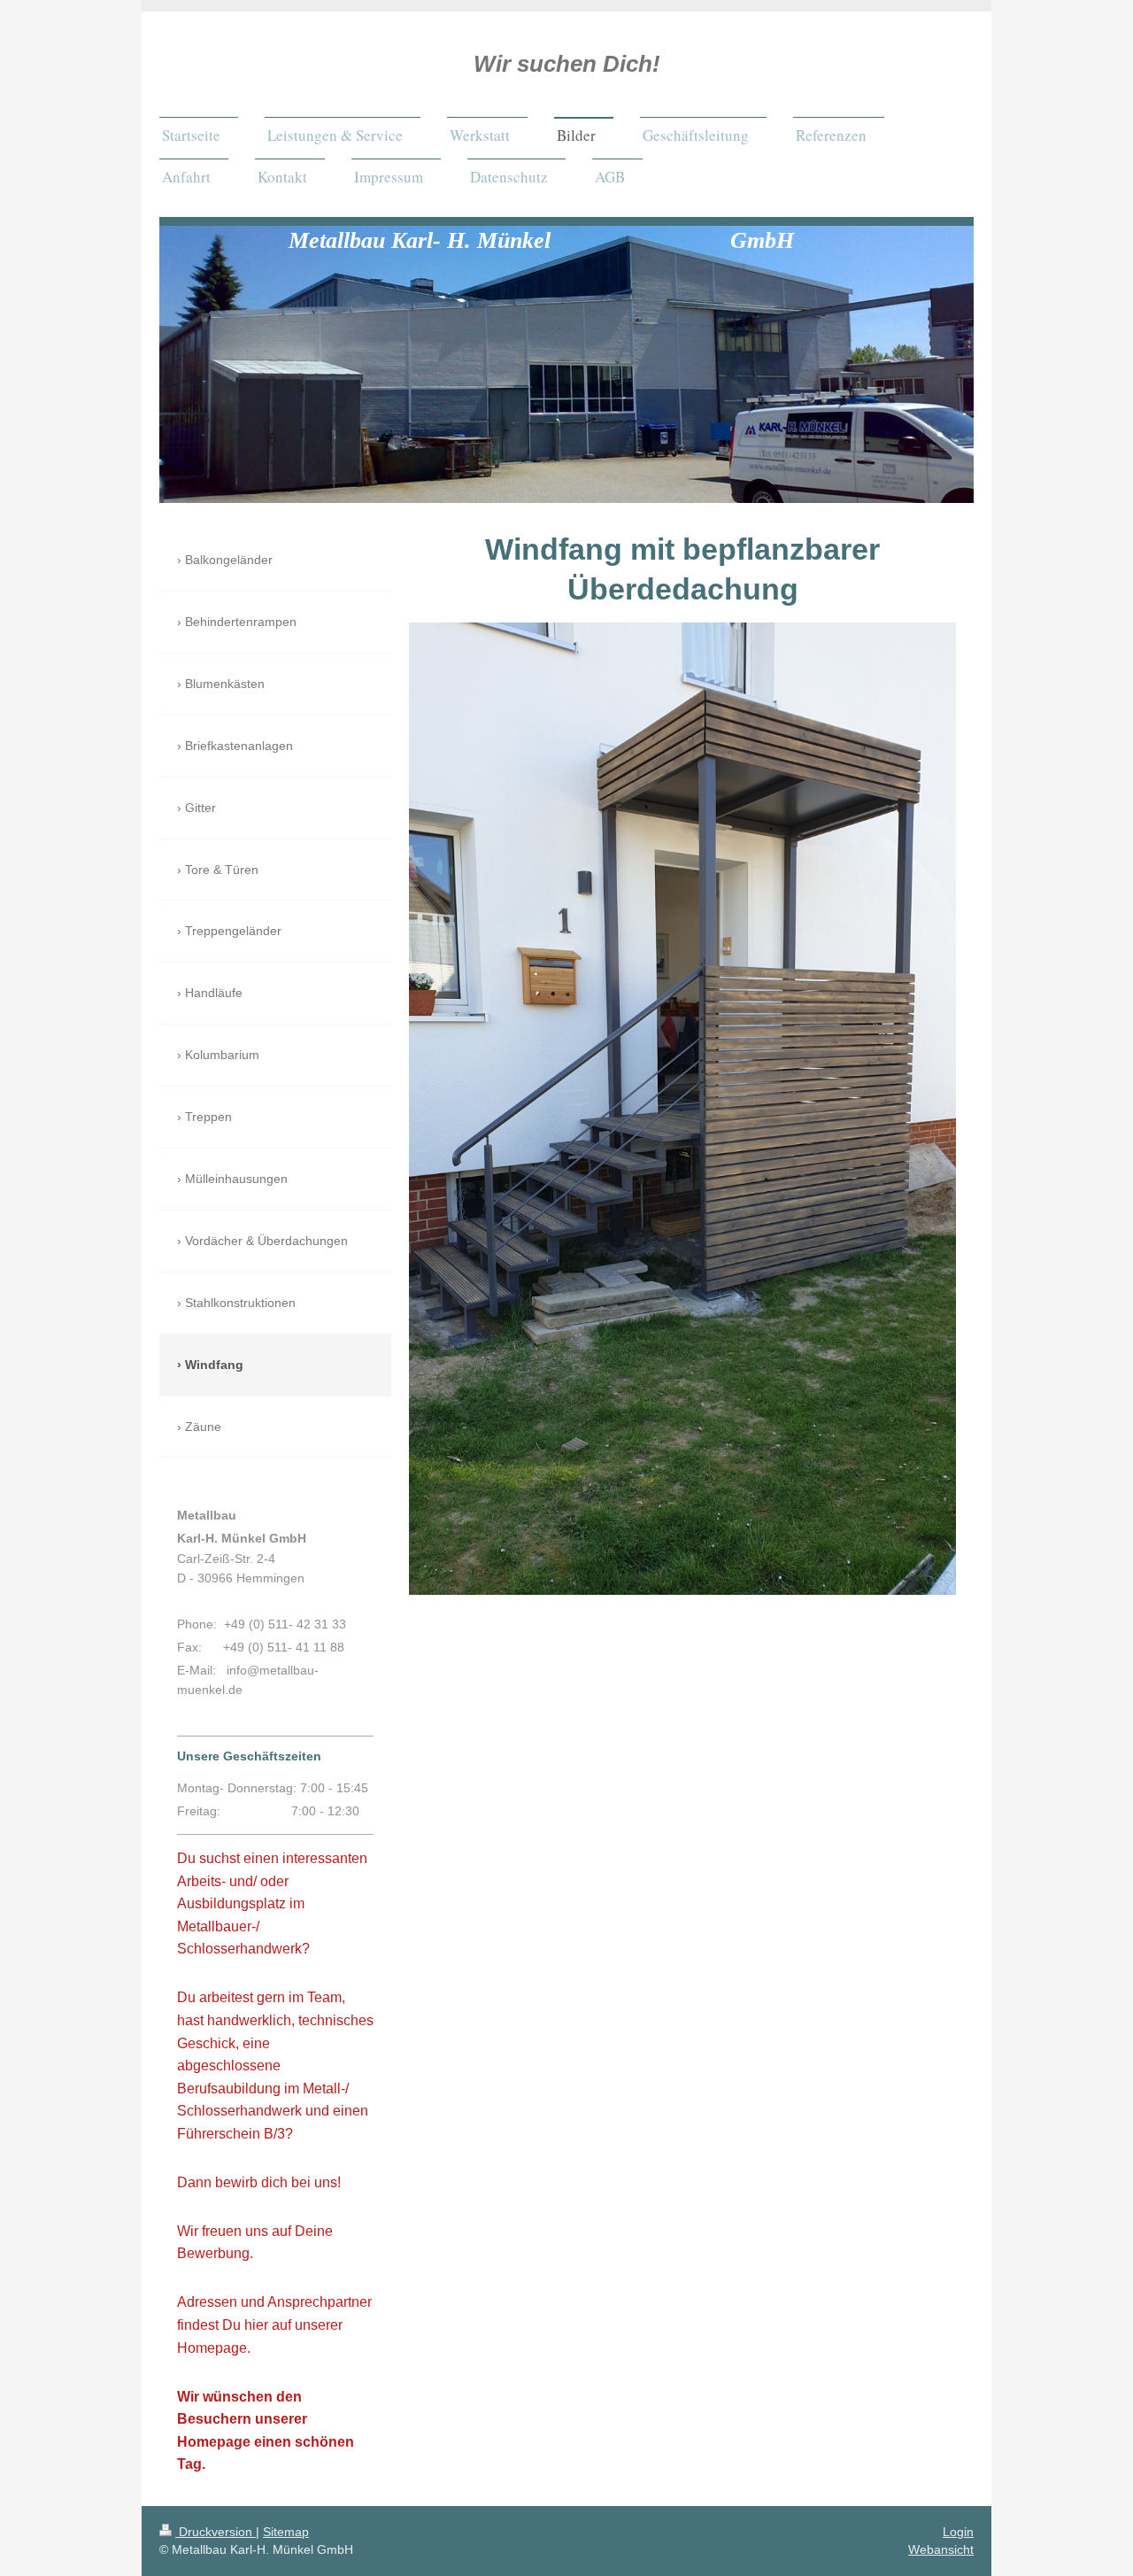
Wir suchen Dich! (567, 64)
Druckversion (216, 2532)
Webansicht (941, 2549)
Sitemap (286, 2532)
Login (958, 2532)
